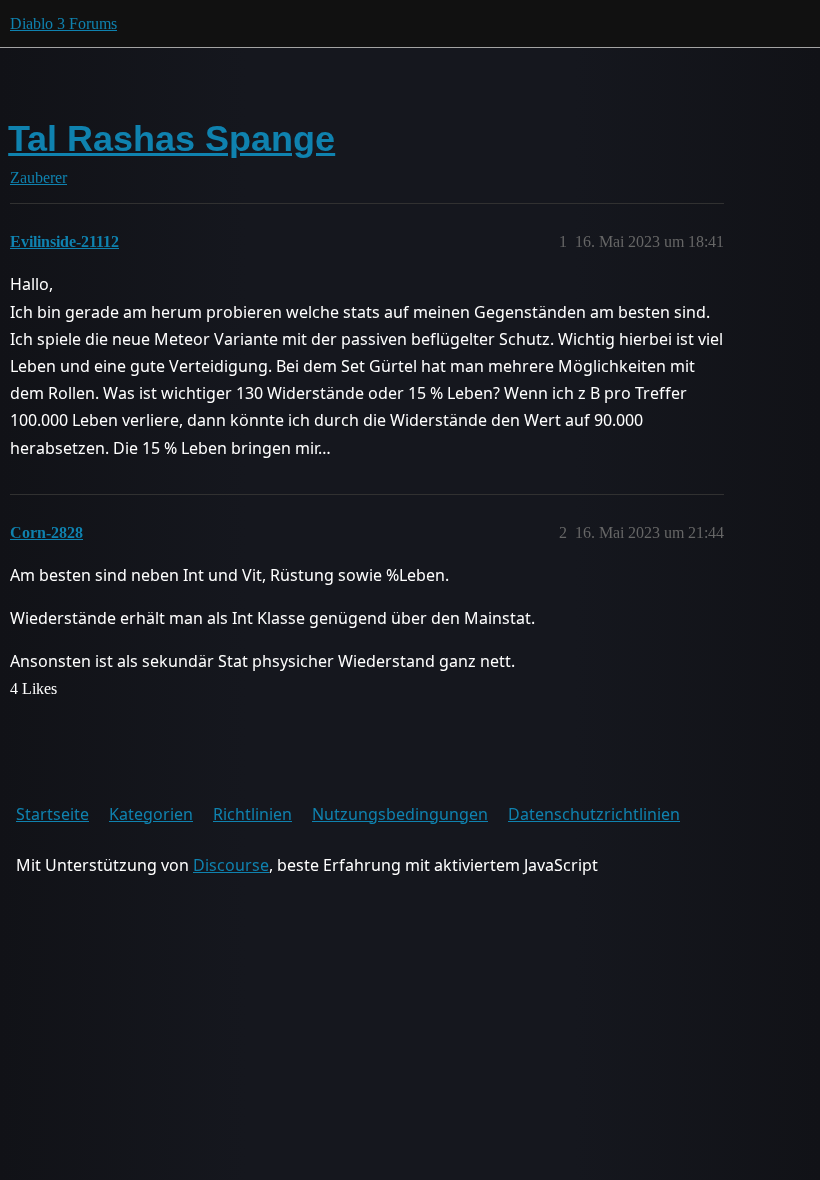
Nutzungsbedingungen (400, 814)
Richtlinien (252, 814)
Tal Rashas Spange (171, 138)
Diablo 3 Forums (63, 23)
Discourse (231, 865)
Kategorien (151, 814)
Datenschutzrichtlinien (594, 814)
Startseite (52, 814)
